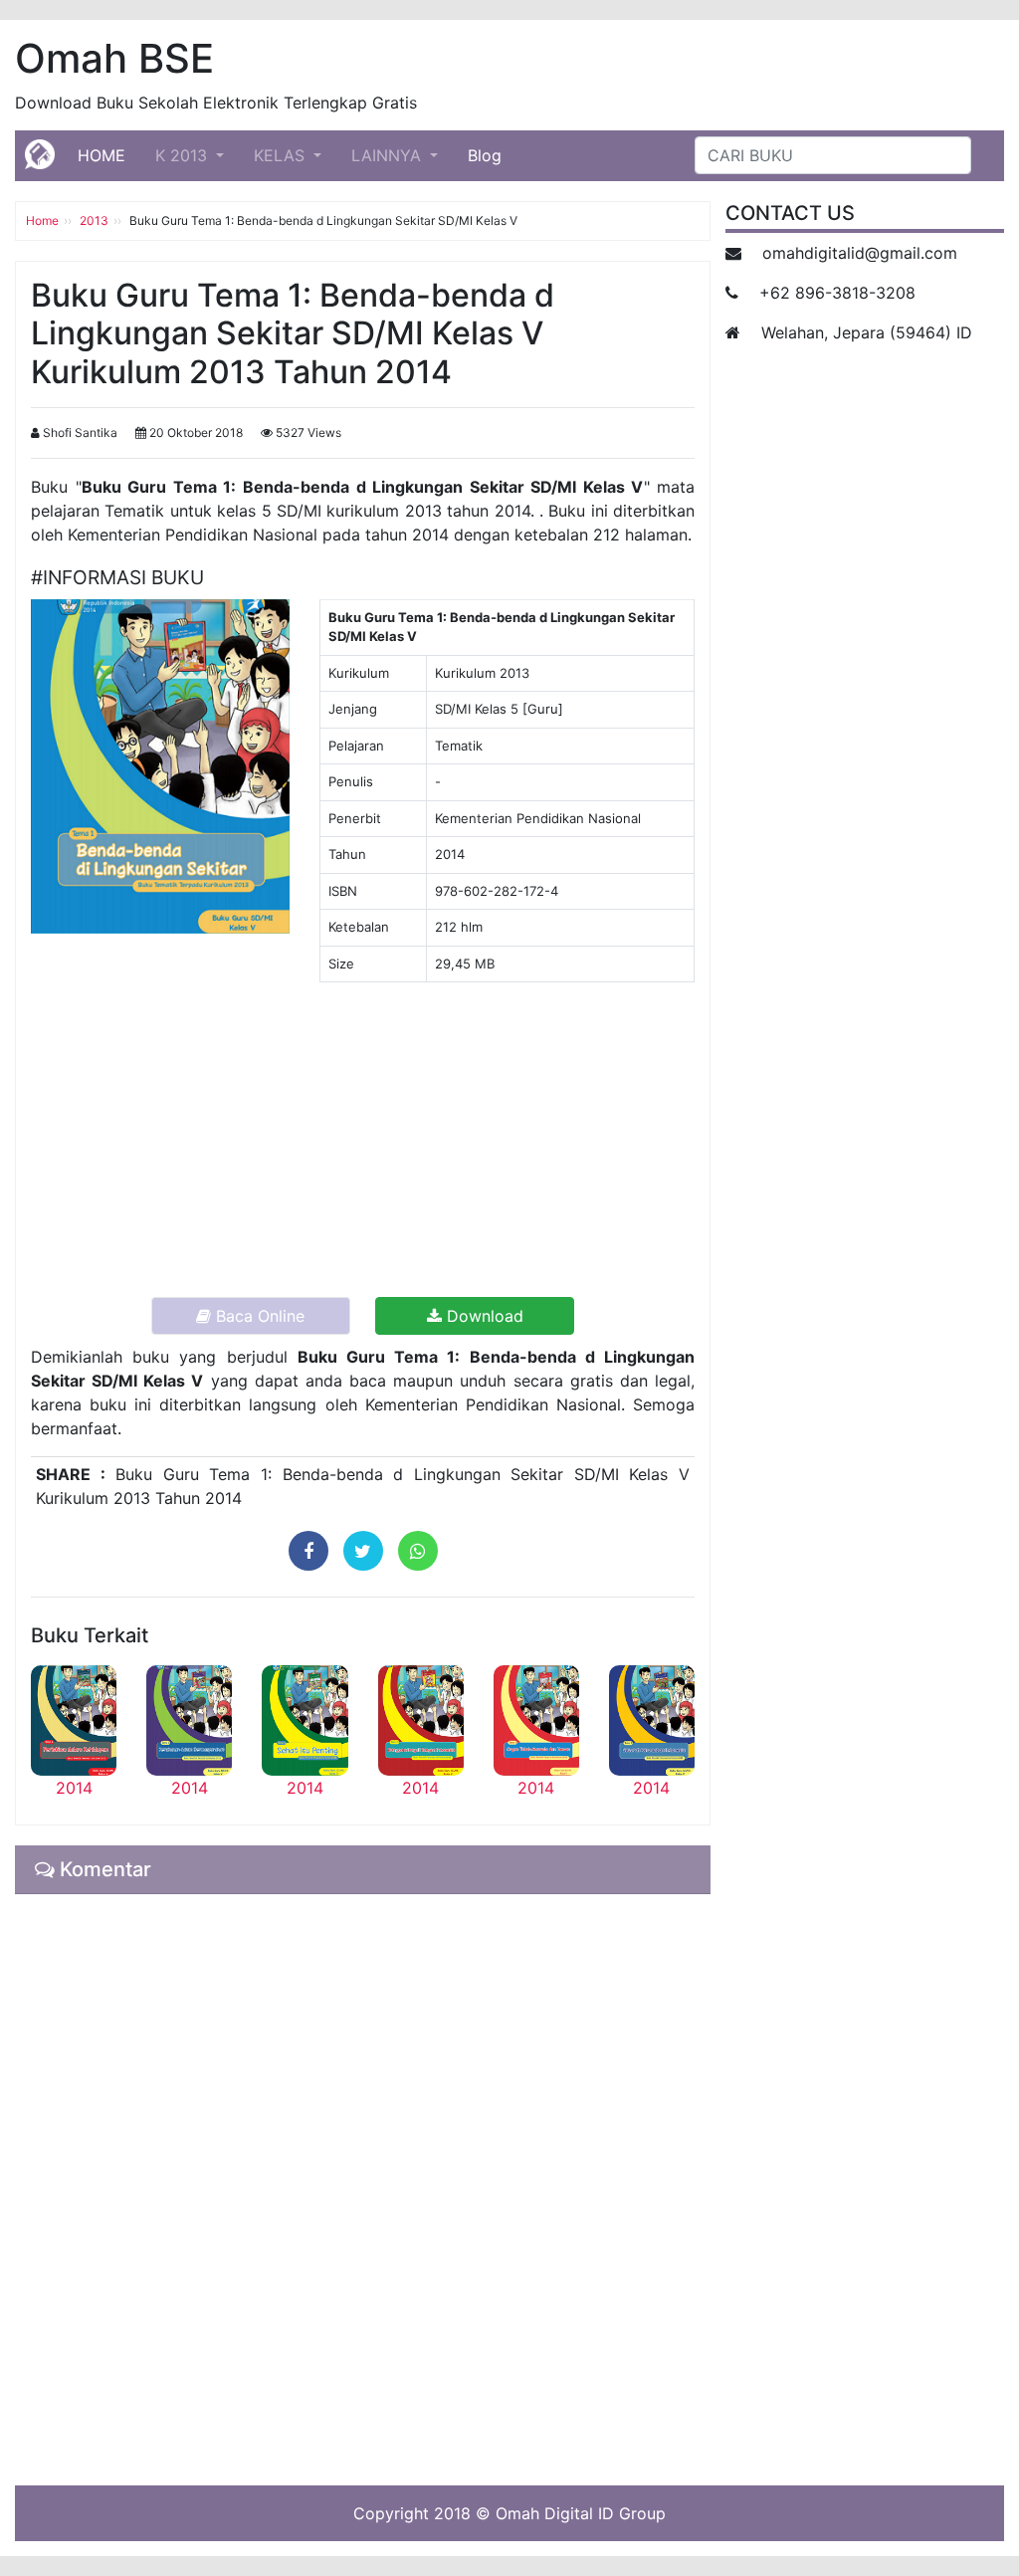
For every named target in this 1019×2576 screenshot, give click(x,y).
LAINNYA (389, 155)
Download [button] (483, 1316)
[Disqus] (363, 2187)
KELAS (282, 155)
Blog (485, 155)
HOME (109, 155)
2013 (94, 220)
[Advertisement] (363, 1138)
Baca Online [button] (258, 1316)
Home (42, 220)
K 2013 (184, 155)
